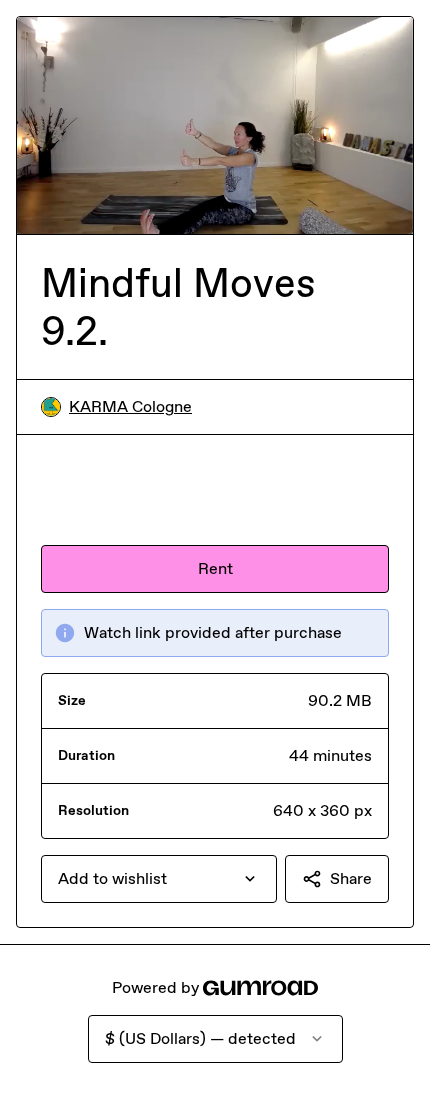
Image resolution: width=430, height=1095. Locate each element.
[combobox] (159, 879)
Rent (215, 568)
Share (351, 878)
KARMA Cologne (130, 406)
